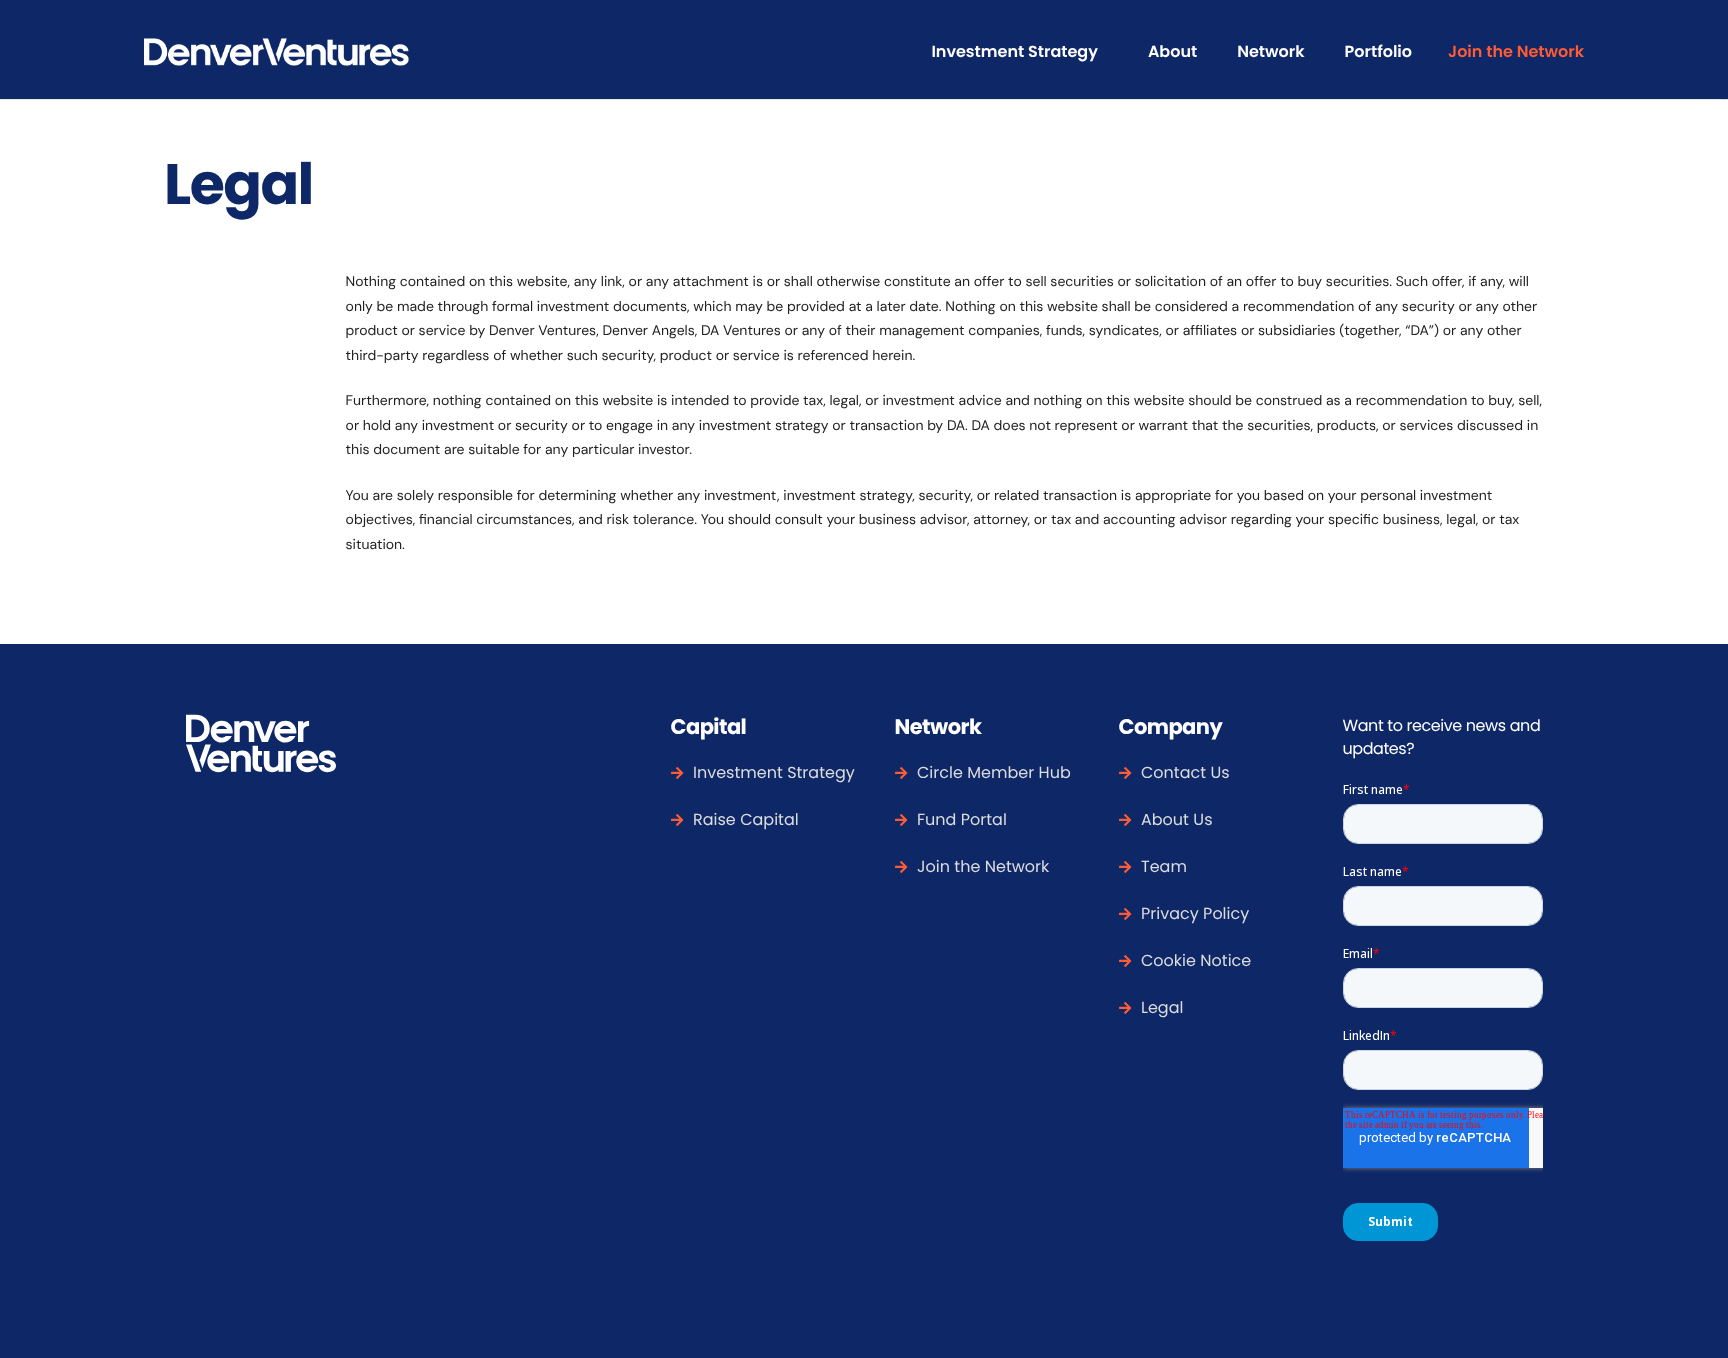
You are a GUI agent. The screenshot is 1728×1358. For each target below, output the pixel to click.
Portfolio (1378, 51)
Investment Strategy (1014, 51)
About (1172, 51)
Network (1270, 51)
